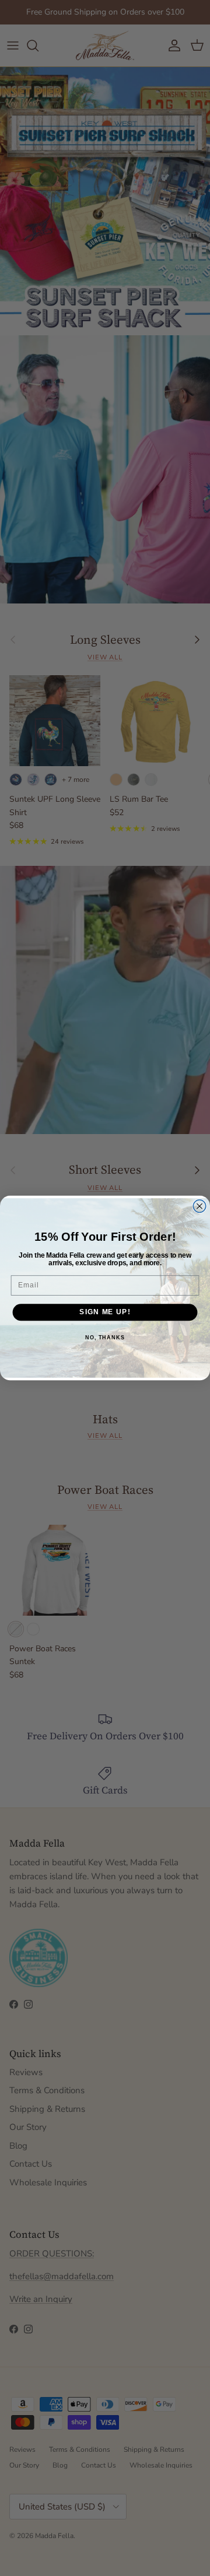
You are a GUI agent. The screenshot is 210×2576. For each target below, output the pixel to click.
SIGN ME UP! (105, 1312)
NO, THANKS (105, 1338)
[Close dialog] (199, 1206)
